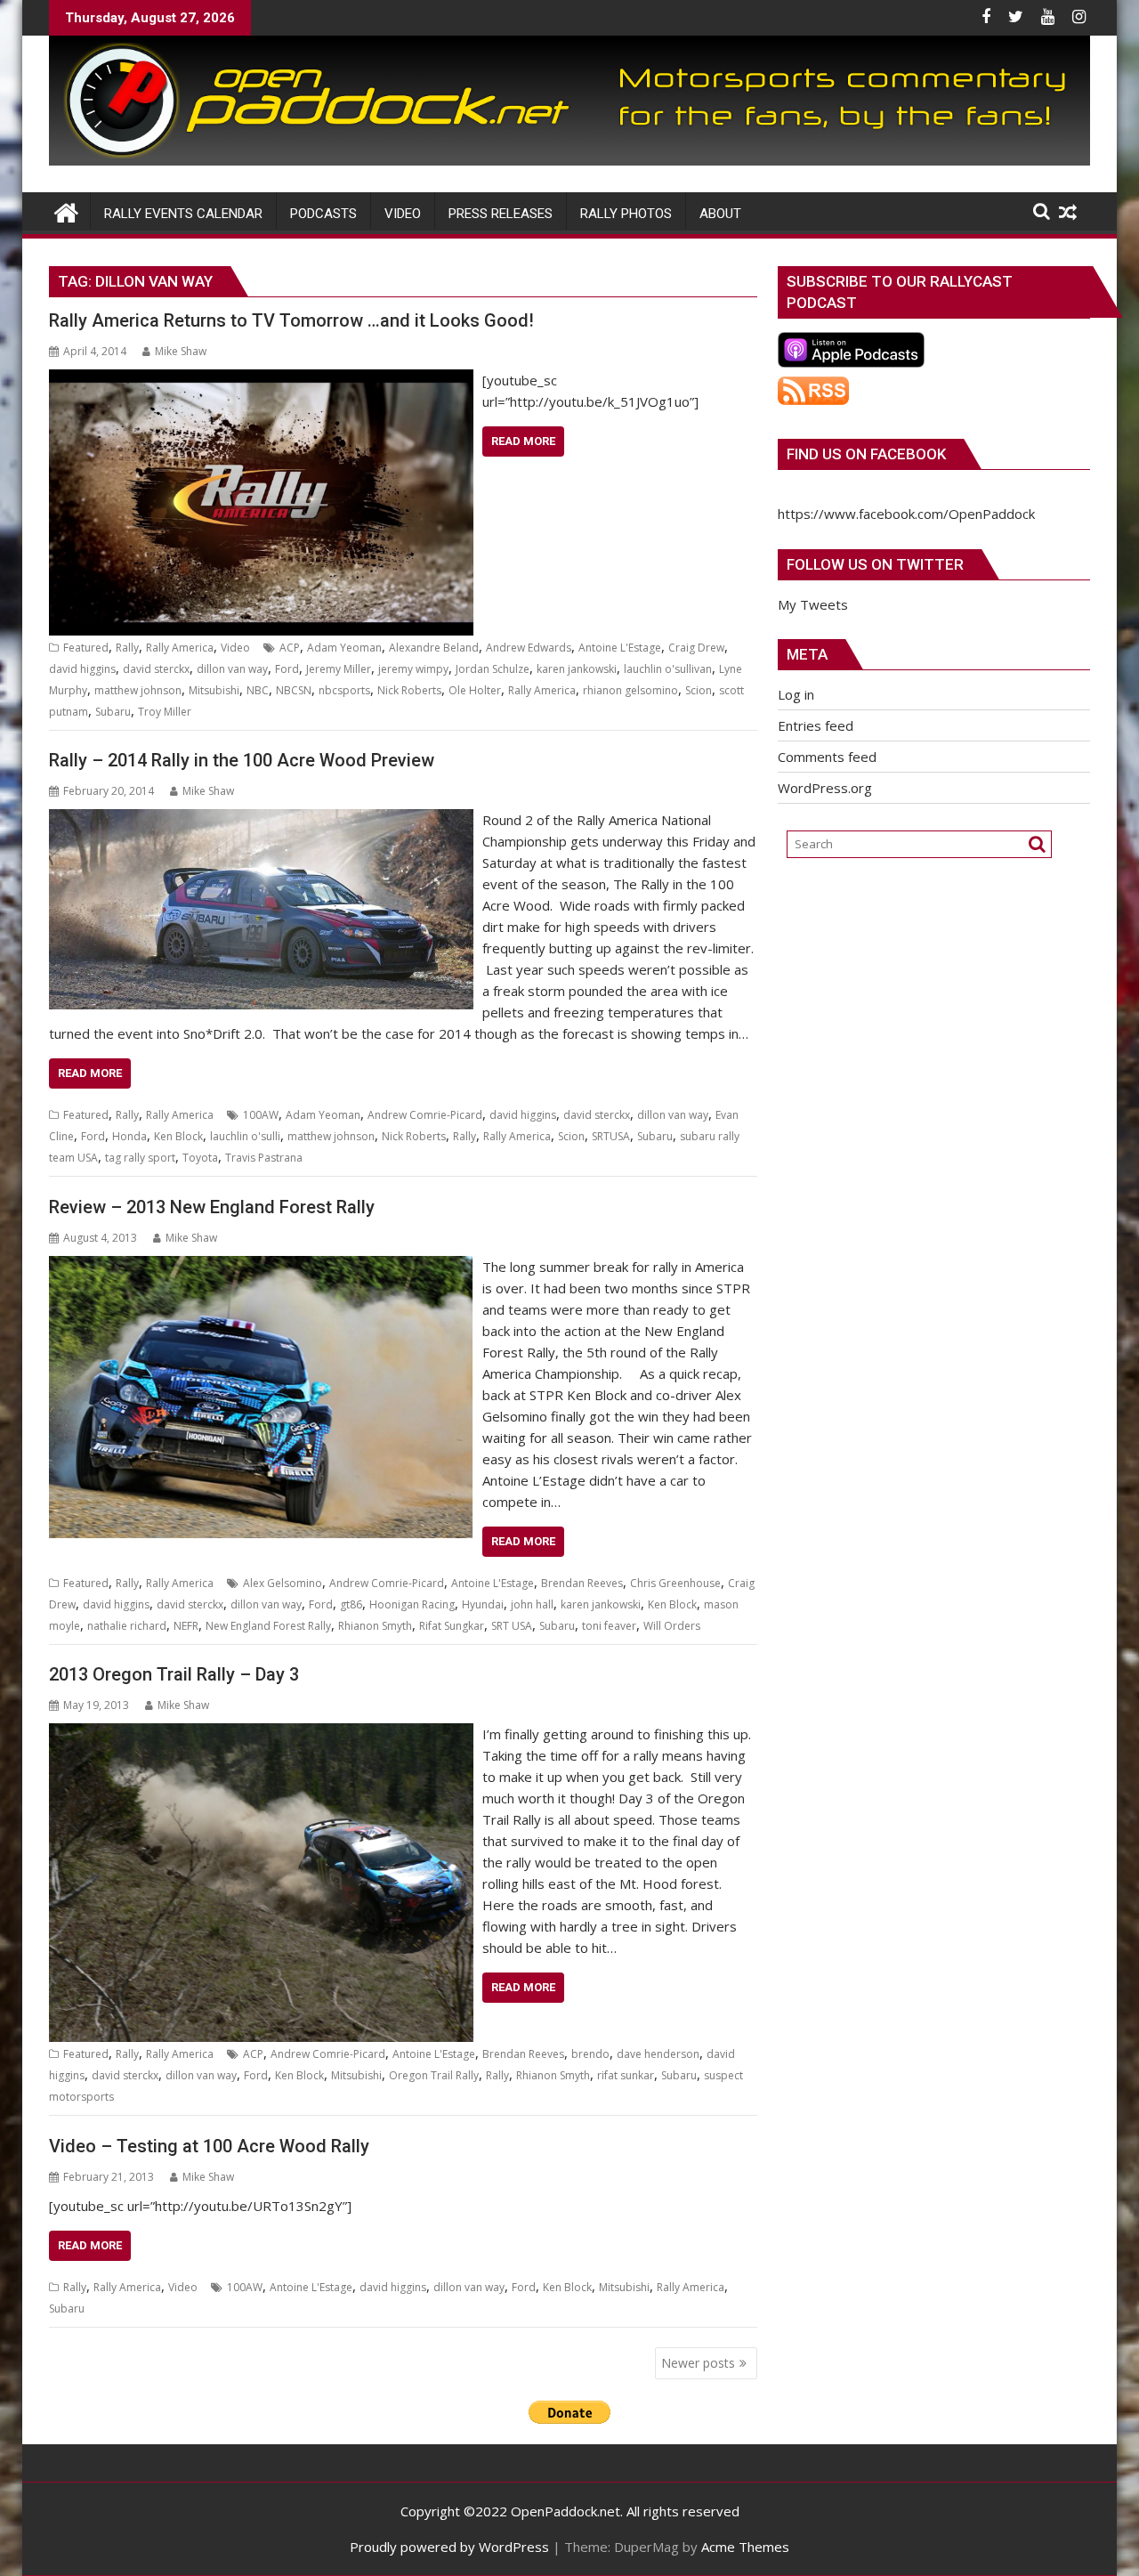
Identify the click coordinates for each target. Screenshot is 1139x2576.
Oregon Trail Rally (434, 2075)
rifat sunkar (626, 2075)
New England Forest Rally (268, 1626)
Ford (287, 669)
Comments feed (827, 757)
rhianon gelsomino (630, 690)
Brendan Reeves (582, 1583)
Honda (129, 1136)
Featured (86, 648)
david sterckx (156, 669)
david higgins (82, 669)
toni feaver (609, 1626)
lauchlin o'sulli (245, 1136)
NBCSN (294, 690)
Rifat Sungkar (452, 1626)
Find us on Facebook (866, 454)
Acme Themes (745, 2547)
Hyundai (483, 1604)
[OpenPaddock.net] (569, 160)
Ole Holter (475, 690)
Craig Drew (696, 648)
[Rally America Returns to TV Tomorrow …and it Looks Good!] (261, 380)
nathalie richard (127, 1626)
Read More (523, 441)
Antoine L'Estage (620, 648)
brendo (590, 2054)
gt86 (351, 1604)
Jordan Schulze (493, 669)
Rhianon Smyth (375, 1626)
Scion (699, 690)
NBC (258, 690)
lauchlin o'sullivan (668, 669)
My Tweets (813, 604)
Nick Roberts (409, 690)
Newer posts (698, 2363)
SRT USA (512, 1626)
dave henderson (658, 2054)
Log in (796, 694)
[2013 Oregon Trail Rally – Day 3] (261, 1734)
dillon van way (232, 669)
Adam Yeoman (344, 648)
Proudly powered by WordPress (449, 2547)
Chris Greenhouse (675, 1583)
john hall (532, 1604)
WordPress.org (825, 788)
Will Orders (672, 1626)
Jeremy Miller (339, 669)
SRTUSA (611, 1136)
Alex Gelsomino (283, 1583)
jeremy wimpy (413, 669)
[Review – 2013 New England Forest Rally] (261, 1267)
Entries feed (816, 725)
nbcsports (344, 690)
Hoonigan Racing (412, 1604)
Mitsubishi (214, 690)
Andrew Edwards (529, 648)
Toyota (200, 1158)
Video (235, 648)
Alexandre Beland (434, 648)
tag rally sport (140, 1158)
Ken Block (178, 1136)
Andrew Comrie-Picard (425, 1115)
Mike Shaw (181, 351)
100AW (261, 1115)
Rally (127, 648)
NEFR (186, 1626)
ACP (290, 648)
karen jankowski (577, 669)
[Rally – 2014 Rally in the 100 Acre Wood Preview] (261, 820)
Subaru (113, 712)
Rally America (180, 648)
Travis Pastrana (264, 1158)
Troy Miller (165, 712)
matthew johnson (138, 690)
